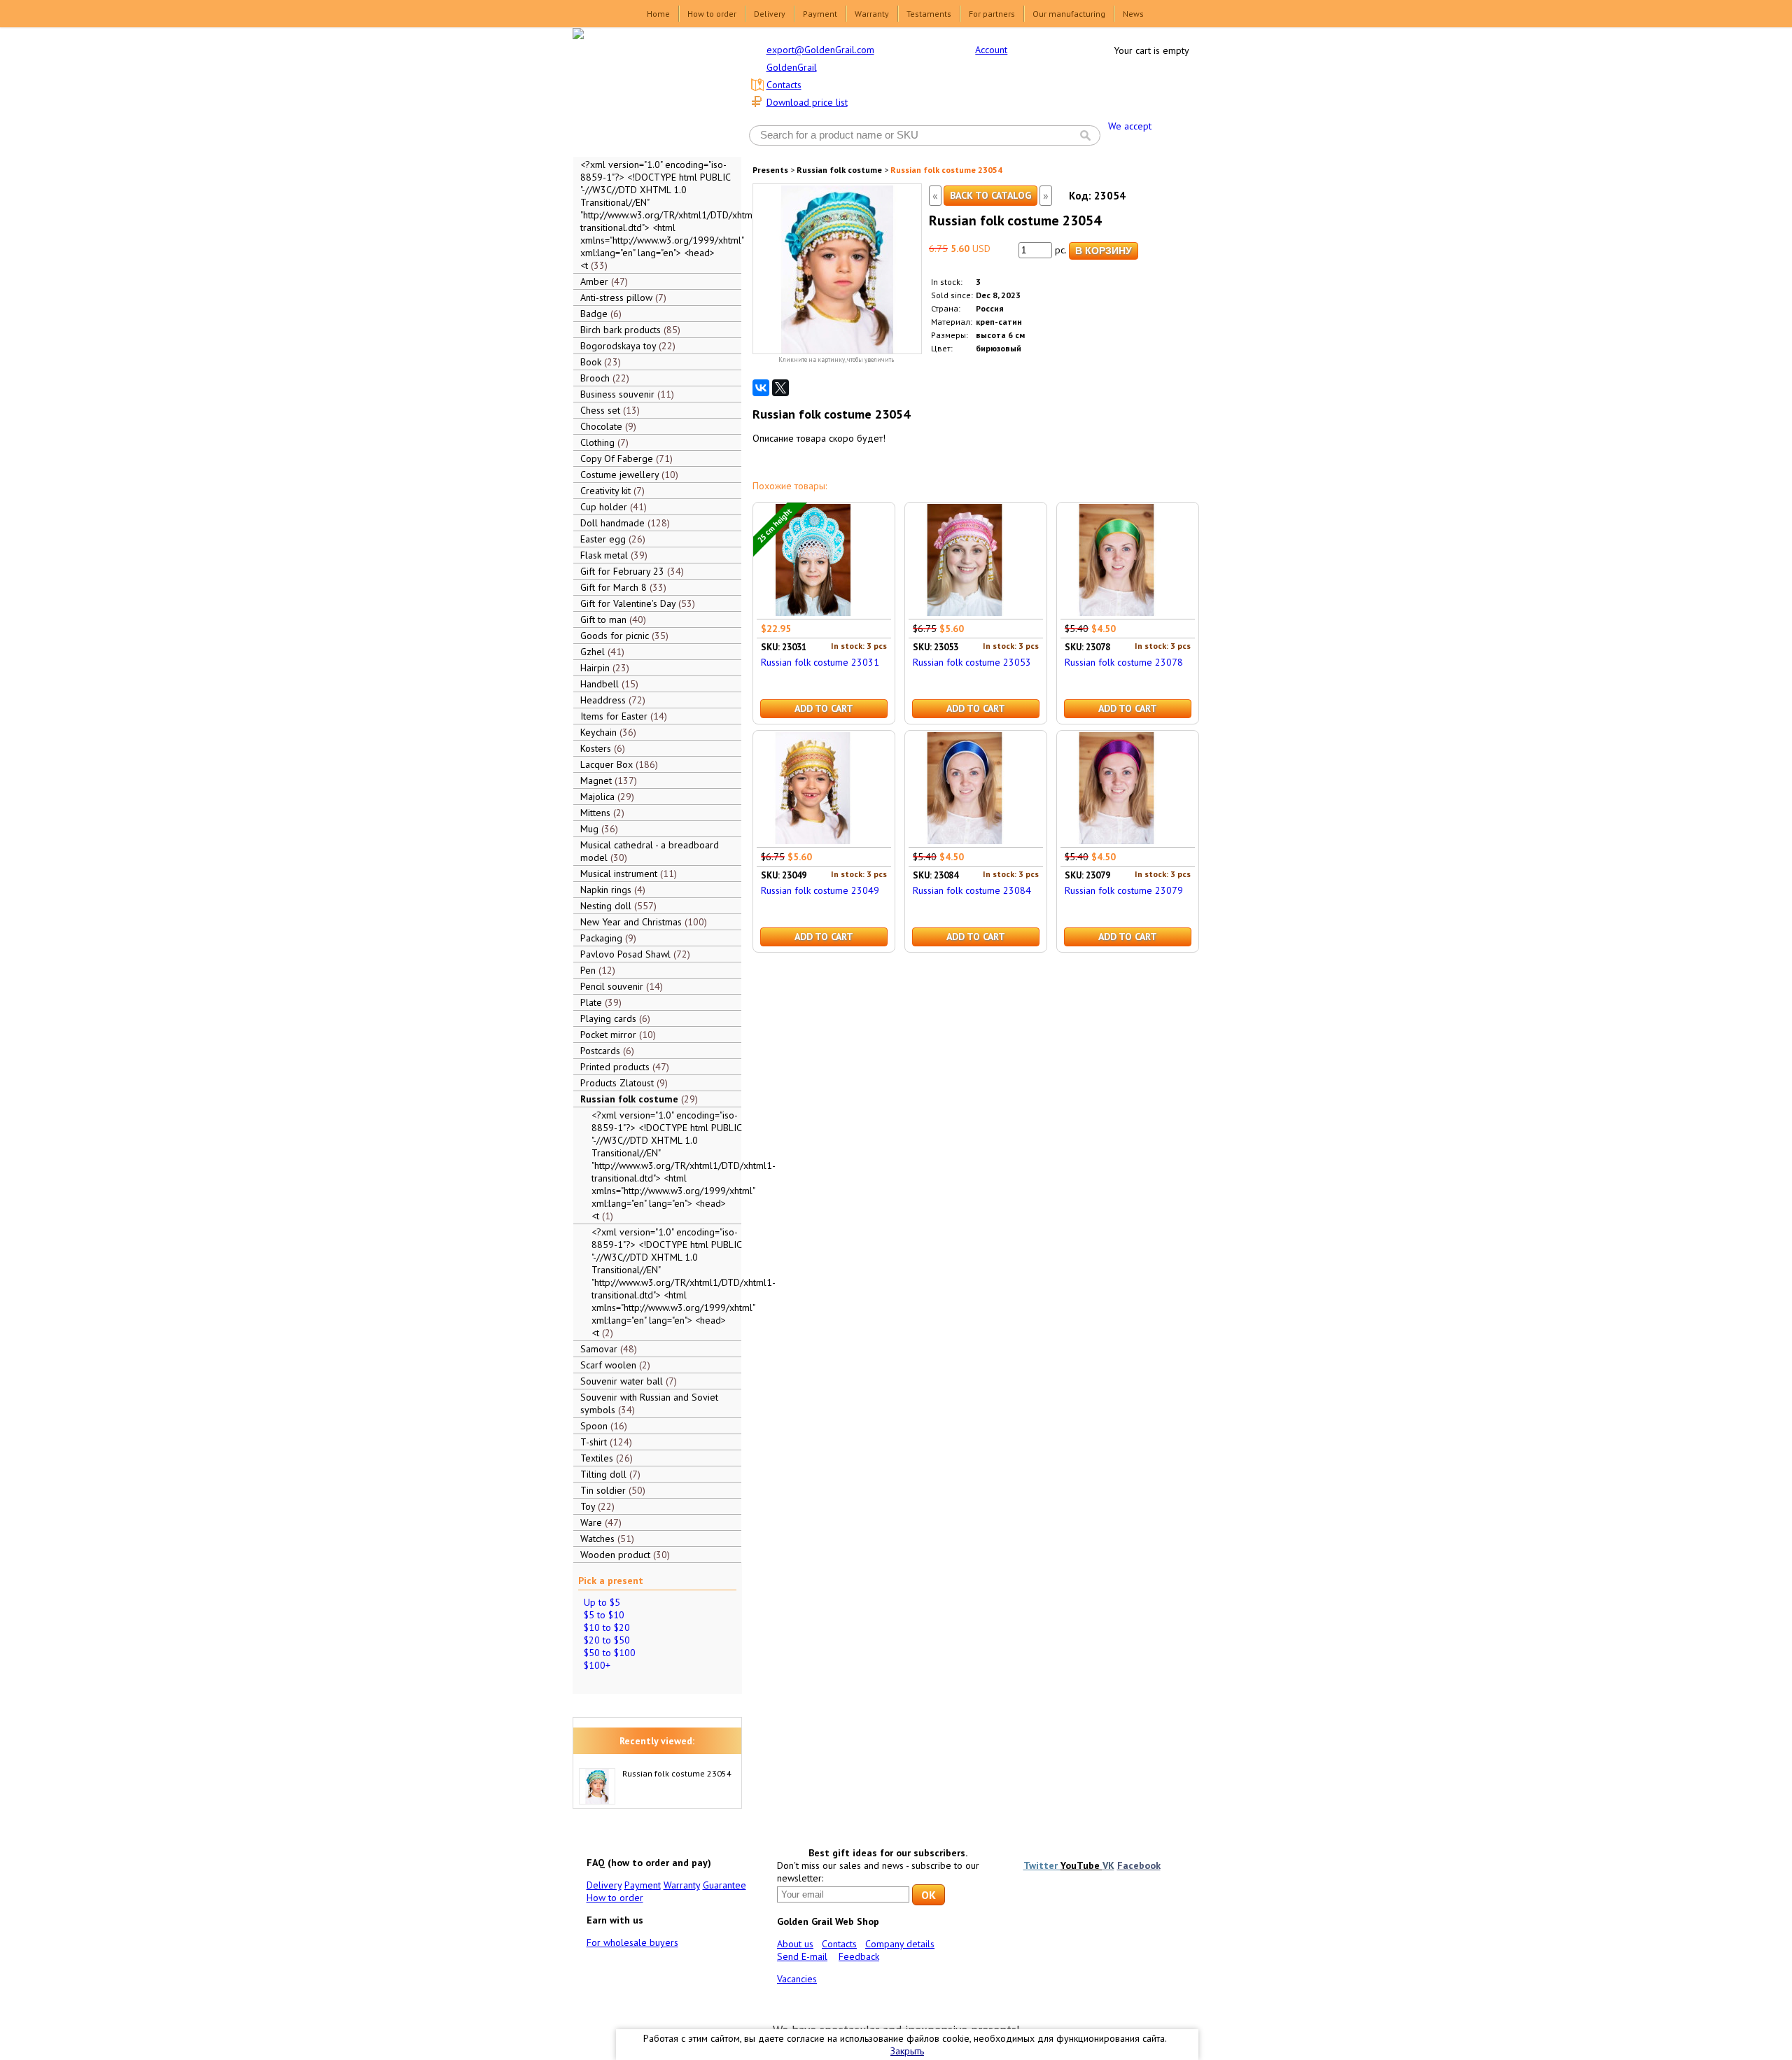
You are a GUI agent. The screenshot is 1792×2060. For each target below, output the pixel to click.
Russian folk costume (839, 170)
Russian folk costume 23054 (677, 1773)
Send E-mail (802, 1956)
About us (795, 1944)
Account (991, 50)
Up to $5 (602, 1602)
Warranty (872, 14)
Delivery (770, 14)
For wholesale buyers (632, 1942)
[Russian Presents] (647, 91)
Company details (900, 1944)
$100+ (597, 1665)
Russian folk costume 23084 (972, 890)
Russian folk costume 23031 (820, 662)
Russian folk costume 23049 (820, 890)
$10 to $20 (607, 1627)
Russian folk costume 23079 (1124, 890)
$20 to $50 (607, 1640)
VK (1108, 1865)
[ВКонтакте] (761, 388)
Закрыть (907, 2051)
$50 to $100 (610, 1653)
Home (658, 14)
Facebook (1139, 1865)
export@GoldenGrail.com (820, 50)
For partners (992, 14)
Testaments (929, 14)
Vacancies (797, 1979)
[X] (780, 388)
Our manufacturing (1069, 14)
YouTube (1081, 1865)
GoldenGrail (792, 67)
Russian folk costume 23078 (1124, 662)
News (1133, 14)
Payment (820, 14)
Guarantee (724, 1885)
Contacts (784, 85)
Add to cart (824, 708)
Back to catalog (990, 195)
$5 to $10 (604, 1615)
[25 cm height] (813, 612)
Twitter (1042, 1865)
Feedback (859, 1956)
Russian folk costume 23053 (972, 662)
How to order (712, 14)
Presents (770, 170)
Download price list (807, 102)
